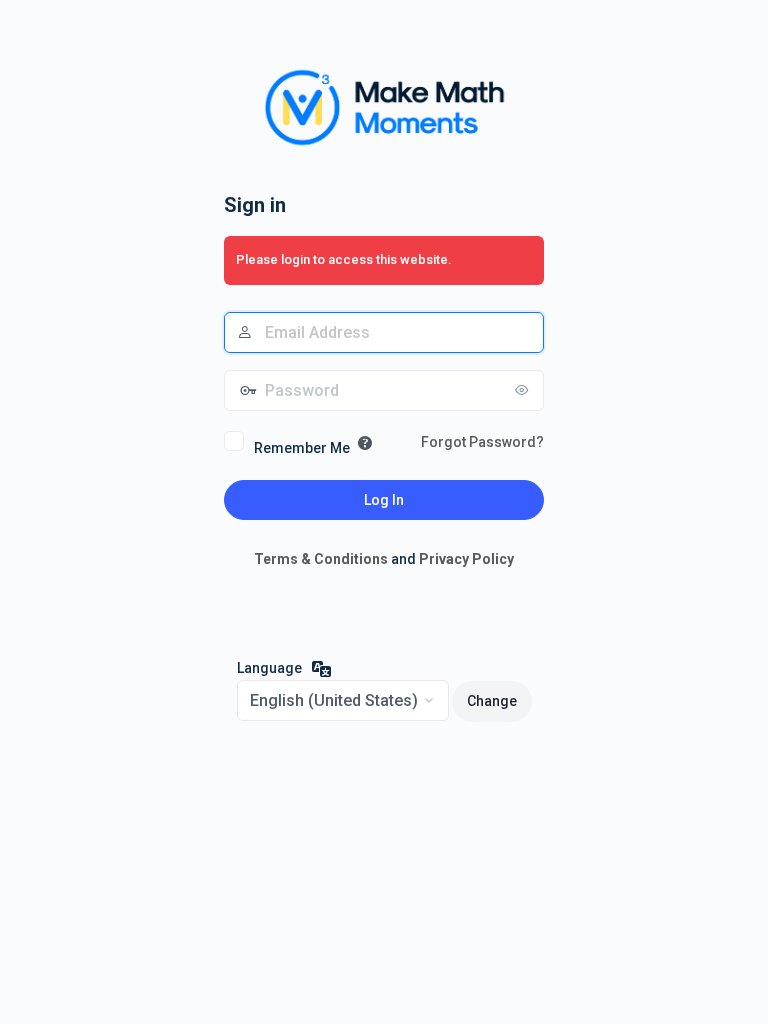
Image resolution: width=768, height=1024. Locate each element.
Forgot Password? (482, 442)
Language (269, 668)
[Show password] (524, 390)
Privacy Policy (466, 559)
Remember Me (302, 448)
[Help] (365, 443)
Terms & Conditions (321, 559)
